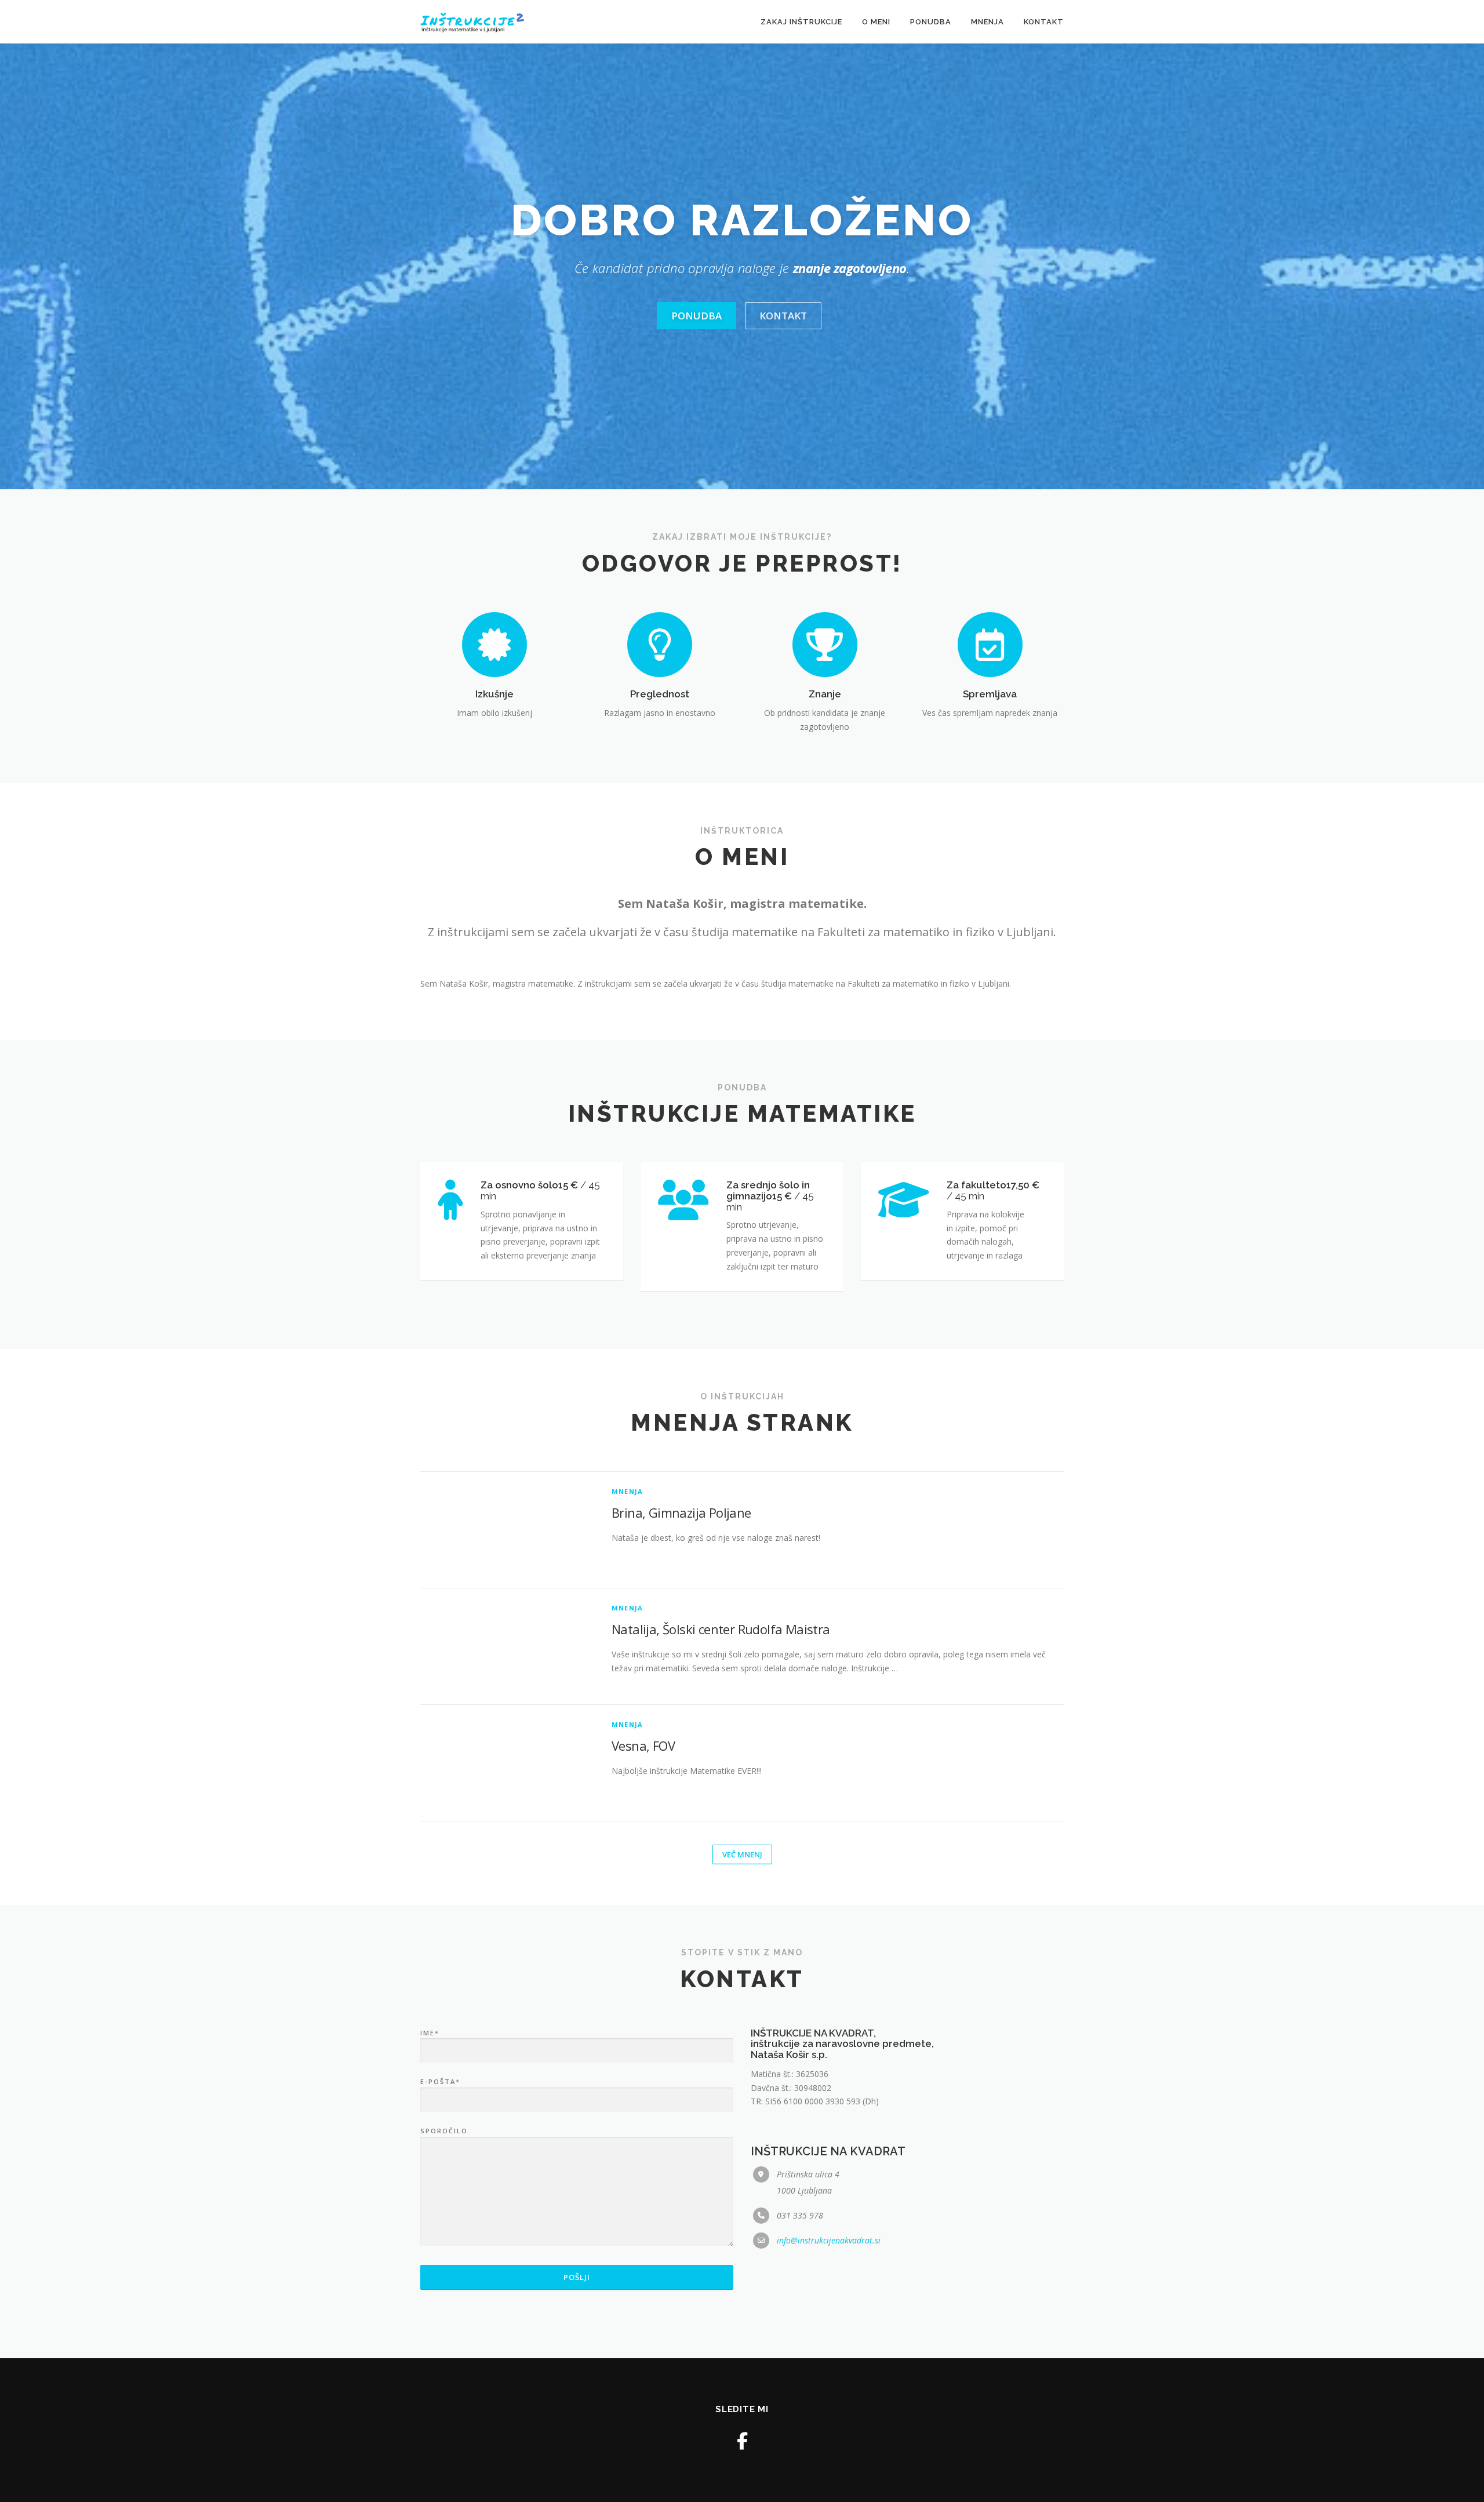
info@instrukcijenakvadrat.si (829, 2240)
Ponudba (931, 22)
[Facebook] (742, 2441)
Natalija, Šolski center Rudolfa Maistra (721, 1629)
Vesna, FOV (643, 1745)
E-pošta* (440, 2081)
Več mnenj (742, 1854)
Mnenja (987, 22)
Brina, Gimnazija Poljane (681, 1512)
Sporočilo (444, 2131)
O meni (876, 22)
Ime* (430, 2033)
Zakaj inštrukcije (801, 22)
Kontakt (1044, 22)
